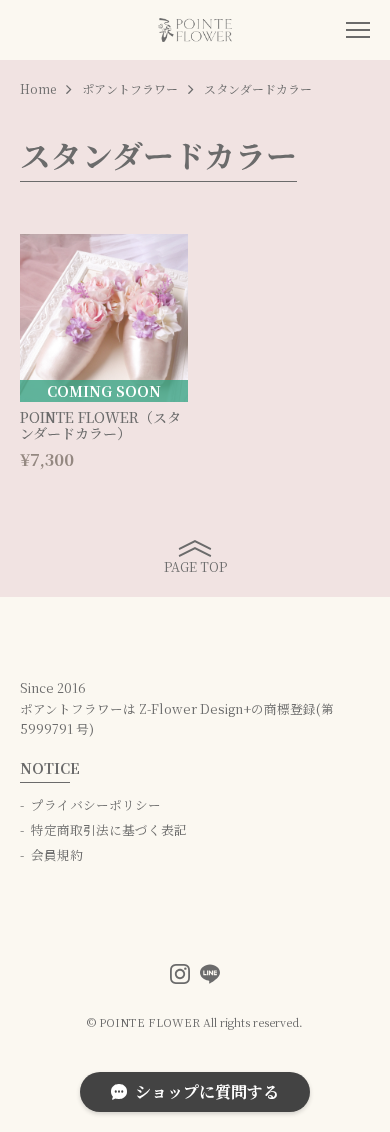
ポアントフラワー (130, 89)
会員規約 (57, 854)
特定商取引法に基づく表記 (109, 829)
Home (38, 89)
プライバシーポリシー (96, 804)
